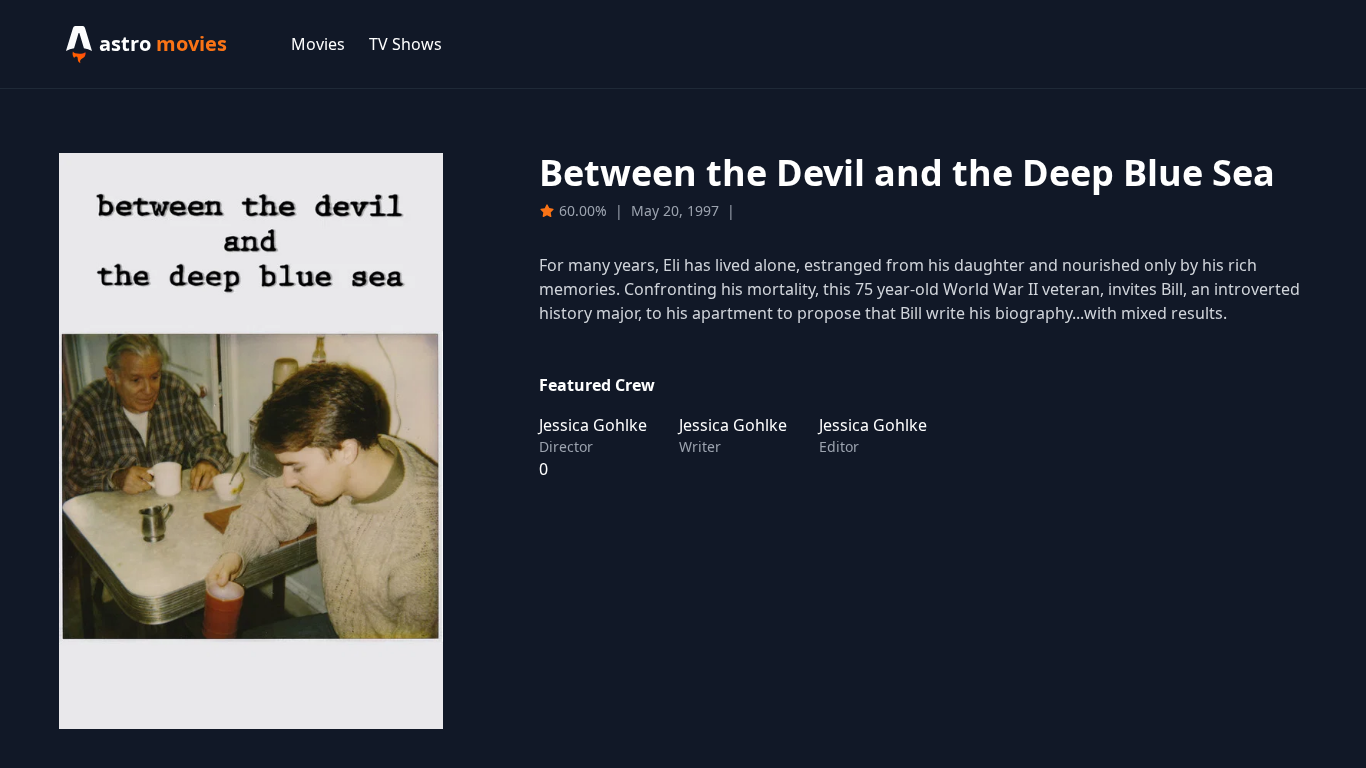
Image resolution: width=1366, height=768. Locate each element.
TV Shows (405, 44)
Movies (318, 44)
